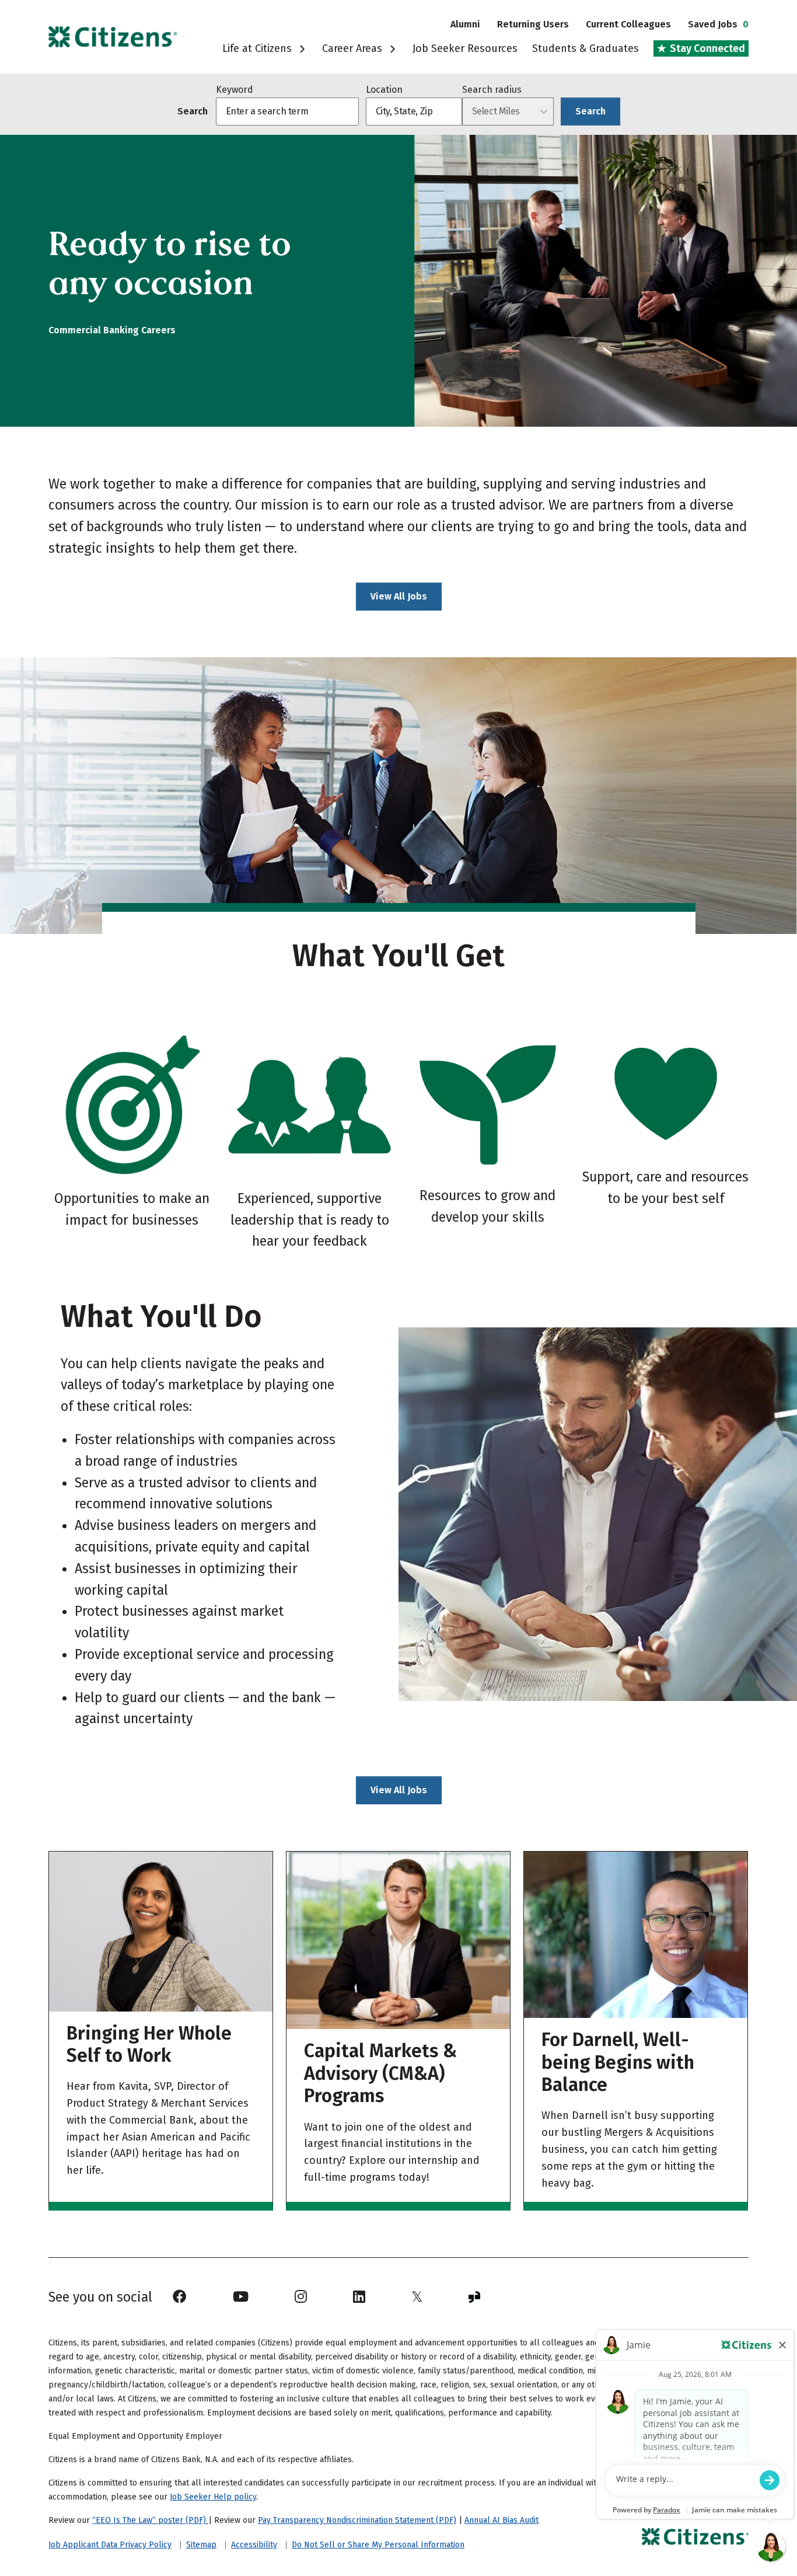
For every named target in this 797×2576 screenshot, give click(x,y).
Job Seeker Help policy (213, 2497)
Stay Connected (706, 48)
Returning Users (533, 24)
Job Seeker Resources (465, 48)
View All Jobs (399, 596)
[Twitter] (417, 2297)
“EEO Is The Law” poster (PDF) (150, 2520)
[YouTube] (241, 2297)
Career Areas (354, 48)
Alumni (465, 24)
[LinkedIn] (359, 2297)
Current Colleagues (628, 24)
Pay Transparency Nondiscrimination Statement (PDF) (357, 2520)
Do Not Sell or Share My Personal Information (378, 2545)
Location (384, 90)
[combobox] (414, 111)
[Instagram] (301, 2297)
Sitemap (201, 2545)
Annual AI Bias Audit (501, 2520)
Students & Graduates (585, 48)
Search (590, 111)
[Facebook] (180, 2297)
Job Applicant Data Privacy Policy (110, 2545)
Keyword (235, 90)
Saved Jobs (718, 24)
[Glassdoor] (474, 2297)
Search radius (492, 90)
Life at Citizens (258, 48)
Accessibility (254, 2545)
